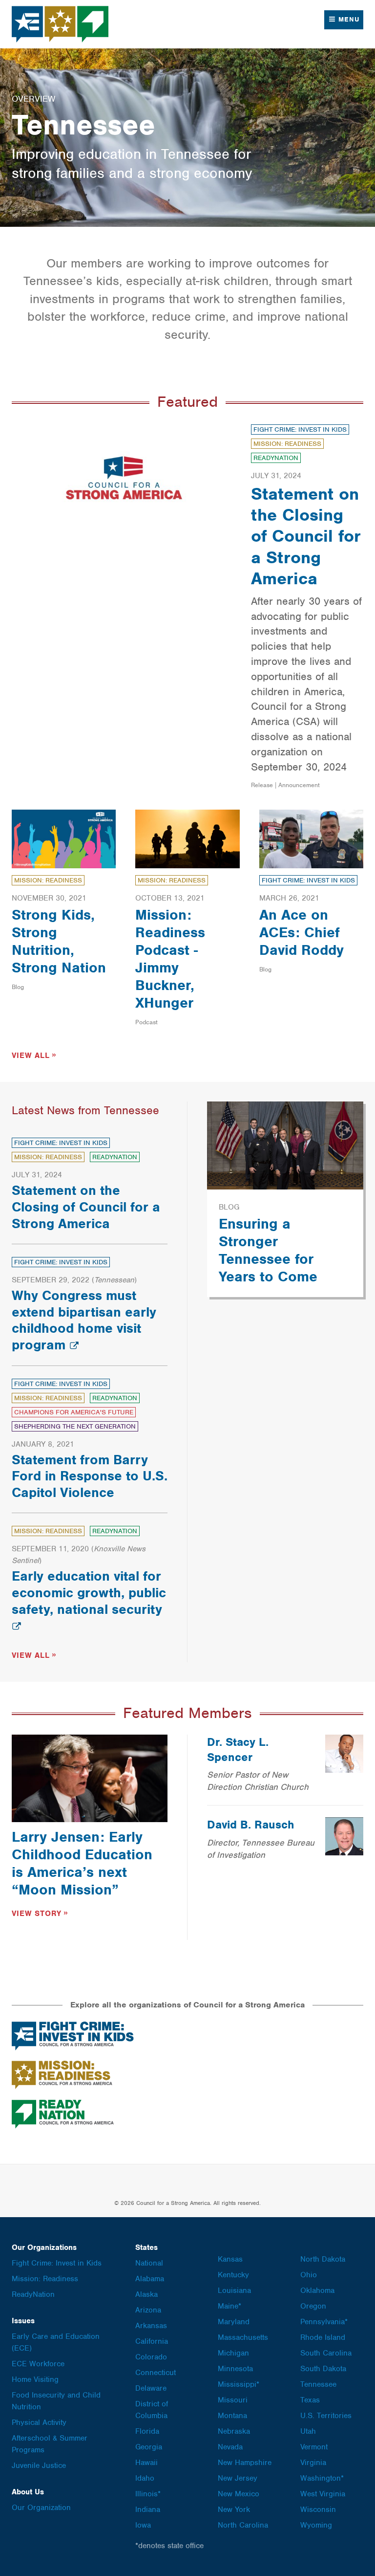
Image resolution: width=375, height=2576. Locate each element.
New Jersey (238, 2478)
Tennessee (318, 2384)
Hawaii (146, 2463)
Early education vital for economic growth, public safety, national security (89, 1593)
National (149, 2263)
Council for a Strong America (61, 24)
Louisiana (234, 2290)
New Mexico (239, 2494)
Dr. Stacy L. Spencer (238, 1750)
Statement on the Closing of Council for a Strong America (306, 536)
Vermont (314, 2447)
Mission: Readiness (287, 444)
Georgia (149, 2447)
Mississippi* (239, 2384)
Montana (232, 2416)
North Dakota (323, 2259)
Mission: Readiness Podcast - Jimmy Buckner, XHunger (170, 959)
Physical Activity (39, 2422)
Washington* (322, 2478)
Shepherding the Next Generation (75, 1426)
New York (234, 2510)
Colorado (151, 2357)
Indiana (148, 2510)
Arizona (148, 2310)
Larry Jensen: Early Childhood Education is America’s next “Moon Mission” (82, 1863)
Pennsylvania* (324, 2322)
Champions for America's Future (74, 1412)
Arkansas (151, 2326)
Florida (147, 2431)
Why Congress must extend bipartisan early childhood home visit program (84, 1320)
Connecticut (156, 2373)
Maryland (234, 2322)
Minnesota (235, 2369)
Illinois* (148, 2494)
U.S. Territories (326, 2416)
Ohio (309, 2275)
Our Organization (41, 2508)
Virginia (313, 2463)
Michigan (233, 2353)
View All (31, 1056)
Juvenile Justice (39, 2466)
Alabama (150, 2279)
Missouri (233, 2400)
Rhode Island (323, 2337)
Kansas (230, 2259)
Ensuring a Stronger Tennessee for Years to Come (268, 1250)
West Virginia (323, 2494)
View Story (37, 1914)
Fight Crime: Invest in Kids (300, 429)
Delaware (151, 2388)
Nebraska (234, 2431)
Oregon (313, 2306)
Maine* (229, 2306)
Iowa (143, 2525)
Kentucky (233, 2275)
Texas (310, 2400)
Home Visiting (35, 2379)
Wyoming (316, 2525)
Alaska (146, 2294)
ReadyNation (276, 458)
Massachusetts (243, 2337)
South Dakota (323, 2369)
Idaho (145, 2478)
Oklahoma (317, 2290)
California (152, 2341)
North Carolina (243, 2525)
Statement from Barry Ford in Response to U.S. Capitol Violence (90, 1476)
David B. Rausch (251, 1825)
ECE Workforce (38, 2364)
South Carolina (326, 2353)
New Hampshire (245, 2463)
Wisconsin (318, 2510)
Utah (308, 2431)
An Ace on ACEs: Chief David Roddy (302, 932)
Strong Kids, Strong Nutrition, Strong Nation (59, 941)
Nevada (230, 2447)
